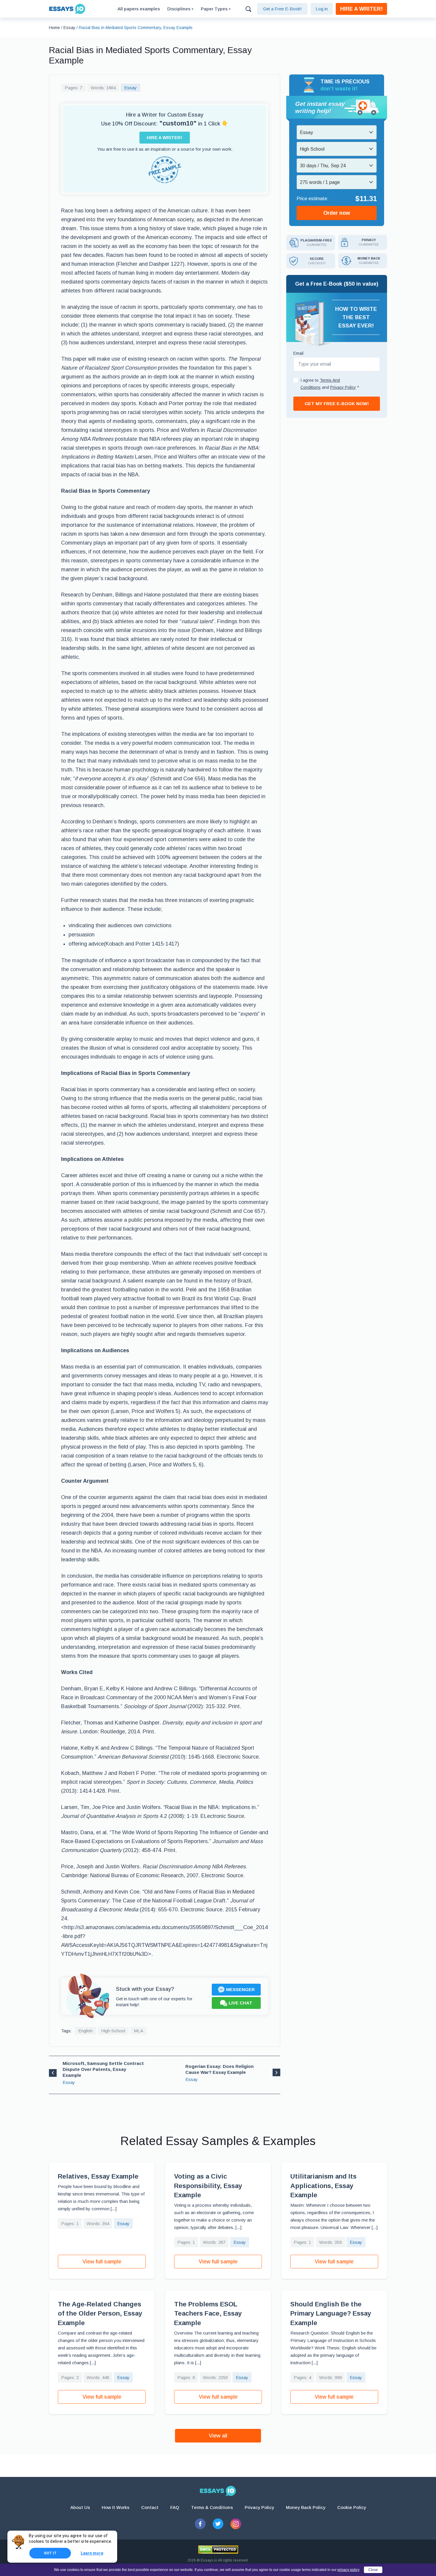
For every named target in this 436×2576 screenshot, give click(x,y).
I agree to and (330, 384)
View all (218, 2436)
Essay (131, 88)
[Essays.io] (218, 2491)
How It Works (116, 2507)
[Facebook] (200, 2524)
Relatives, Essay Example (98, 2176)
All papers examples (139, 9)
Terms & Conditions (212, 2507)
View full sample (102, 2262)
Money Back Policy (306, 2507)
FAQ (175, 2507)
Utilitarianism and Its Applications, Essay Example (323, 2186)
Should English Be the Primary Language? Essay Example (331, 2314)
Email (298, 353)
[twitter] (218, 2524)
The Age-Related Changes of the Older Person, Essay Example (100, 2314)
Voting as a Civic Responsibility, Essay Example (208, 2186)
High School (113, 2031)
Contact (150, 2507)
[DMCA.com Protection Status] (218, 2550)
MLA (139, 2031)
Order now (337, 213)
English (85, 2031)
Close (373, 2570)
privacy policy (349, 2570)
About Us (80, 2507)
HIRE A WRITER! (361, 9)
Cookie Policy (352, 2507)
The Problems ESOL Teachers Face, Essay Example (208, 2314)
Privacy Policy (259, 2507)
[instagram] (236, 2524)
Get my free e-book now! (337, 404)
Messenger (240, 1989)
